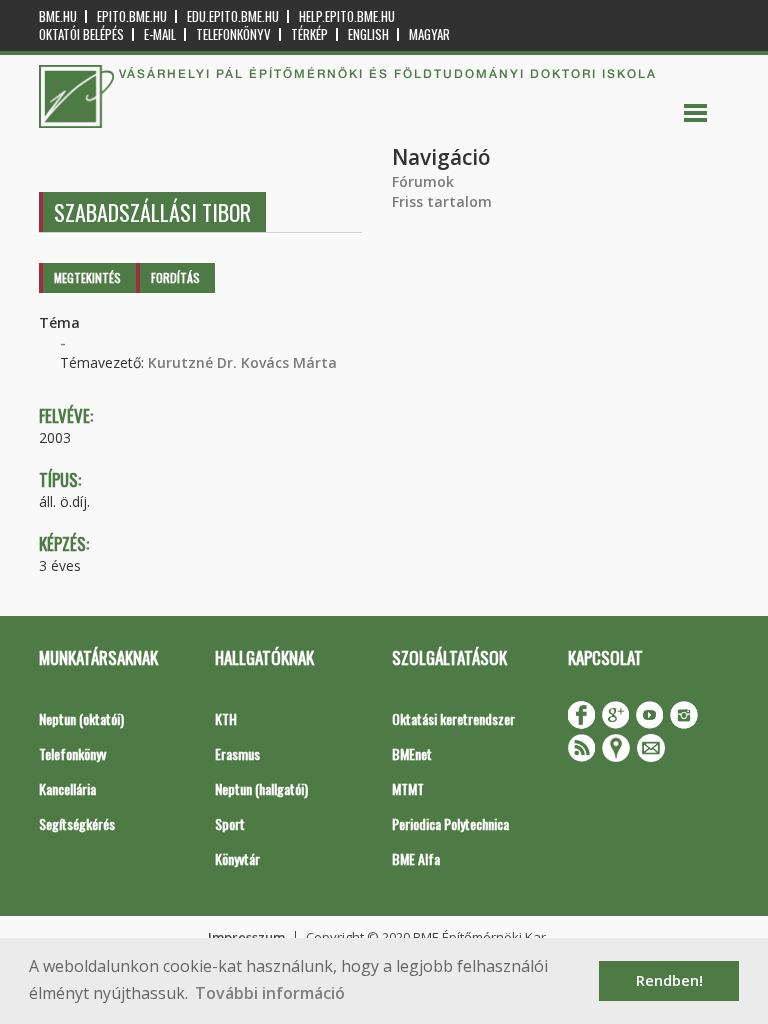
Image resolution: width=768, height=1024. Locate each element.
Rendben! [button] (669, 980)
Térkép (309, 34)
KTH (226, 718)
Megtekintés (87, 277)
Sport (230, 823)
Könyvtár (237, 858)
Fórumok (423, 181)
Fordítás (175, 277)
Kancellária (67, 788)
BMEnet (412, 753)
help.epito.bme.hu (347, 16)
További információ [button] (270, 993)
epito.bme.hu (132, 16)
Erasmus (237, 753)
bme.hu (58, 16)
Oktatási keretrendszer (453, 718)
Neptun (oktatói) (81, 718)
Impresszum (246, 937)
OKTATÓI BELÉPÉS (81, 34)
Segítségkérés (77, 823)
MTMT (408, 788)
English (368, 34)
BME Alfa (416, 858)
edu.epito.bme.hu (233, 16)
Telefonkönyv (233, 34)
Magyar (429, 34)
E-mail (160, 34)
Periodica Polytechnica (450, 823)
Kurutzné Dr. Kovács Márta (242, 362)
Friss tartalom (442, 201)
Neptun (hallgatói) (261, 788)
